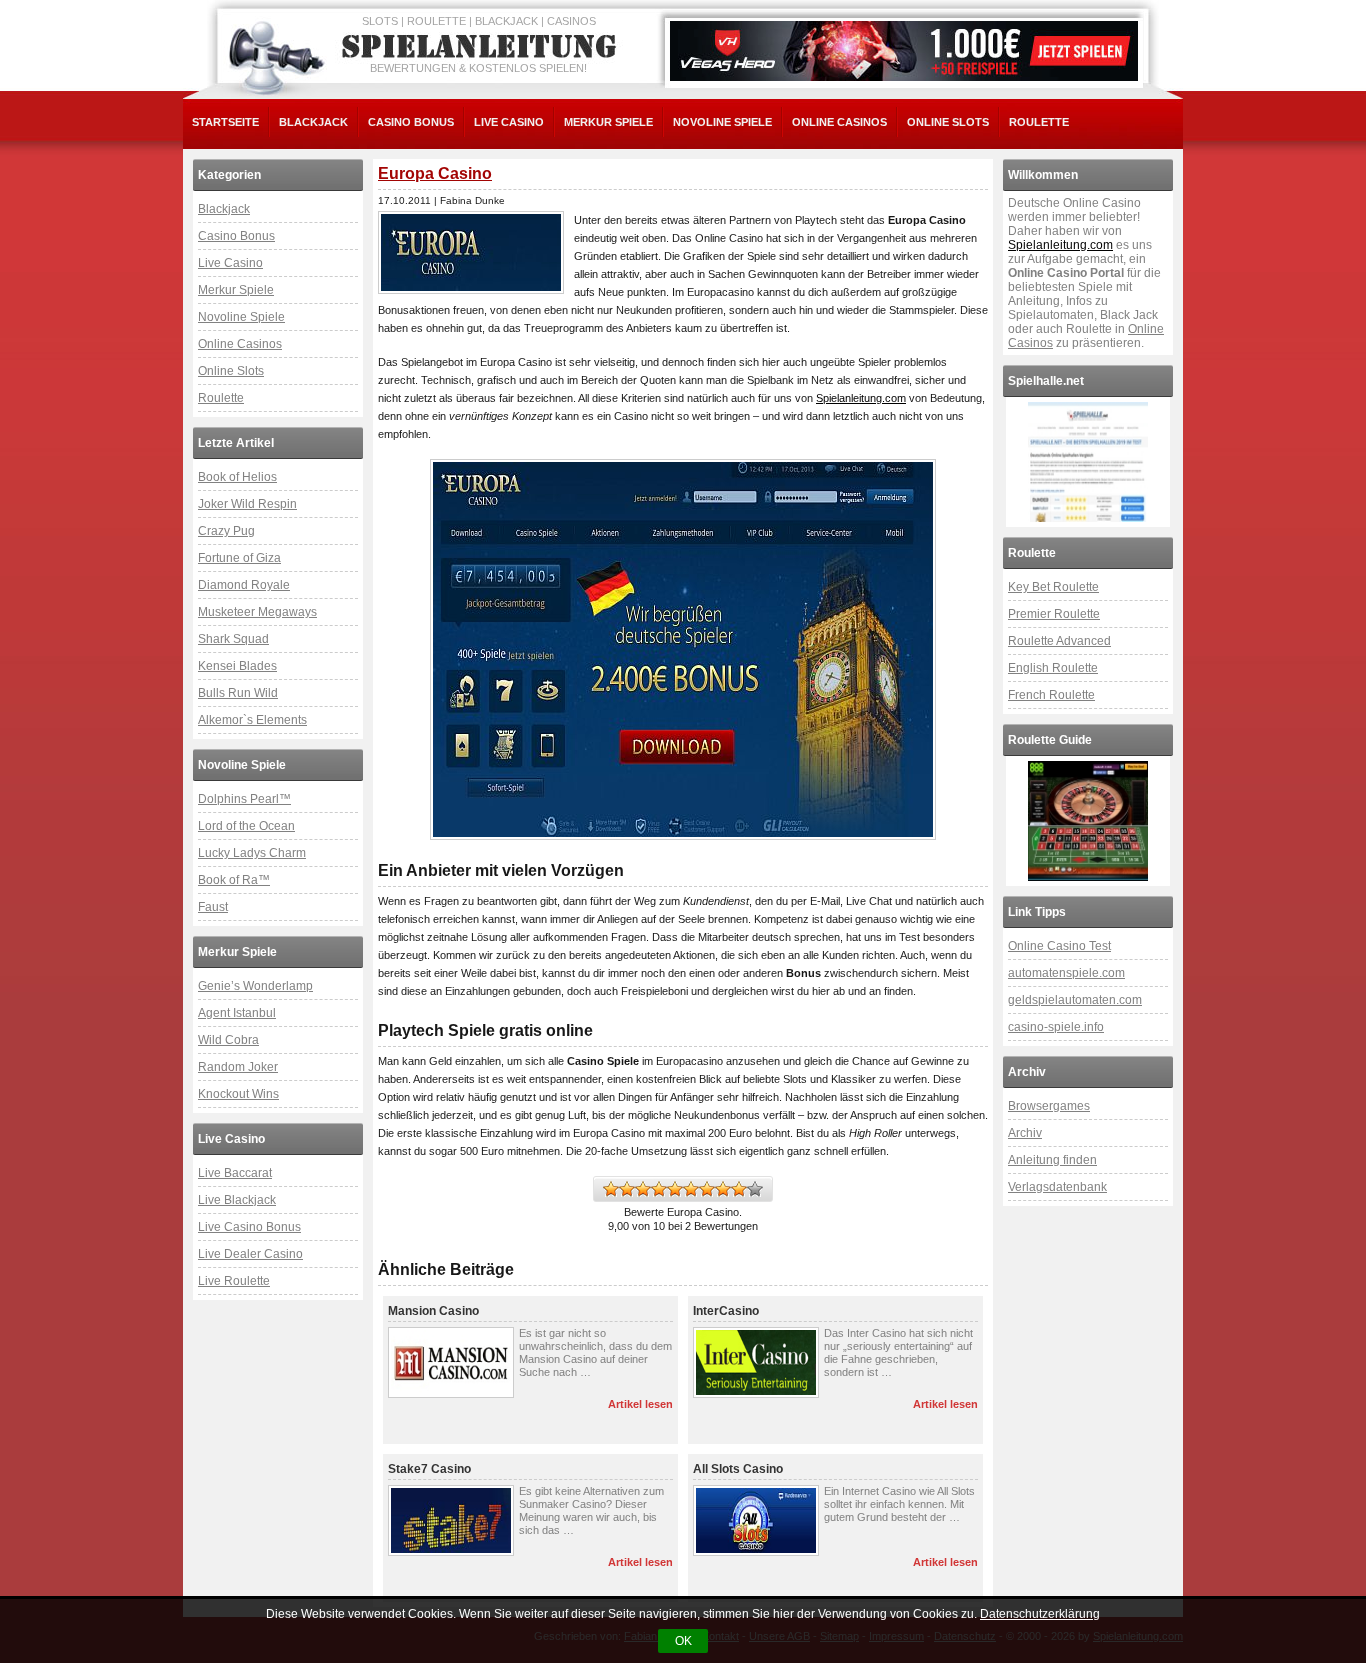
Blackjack (313, 122)
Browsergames (1049, 1106)
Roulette (1039, 122)
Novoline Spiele (722, 122)
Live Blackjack (237, 1200)
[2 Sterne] (627, 1189)
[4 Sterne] (659, 1189)
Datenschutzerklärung (1040, 1614)
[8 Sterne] (723, 1189)
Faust (213, 907)
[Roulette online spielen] (1088, 821)
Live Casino (509, 122)
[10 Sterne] (755, 1189)
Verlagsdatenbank (1057, 1187)
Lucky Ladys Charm (252, 853)
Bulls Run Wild (238, 693)
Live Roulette (234, 1281)
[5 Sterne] (675, 1189)
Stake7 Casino (429, 1469)
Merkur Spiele (608, 122)
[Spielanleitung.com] (483, 47)
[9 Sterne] (739, 1189)
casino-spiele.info (1056, 1027)
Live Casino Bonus (249, 1227)
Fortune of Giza (239, 558)
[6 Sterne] (691, 1189)
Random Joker (238, 1067)
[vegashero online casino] (904, 51)
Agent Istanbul (237, 1013)
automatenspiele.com (1066, 973)
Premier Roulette (1054, 614)
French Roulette (1051, 695)
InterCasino (726, 1311)
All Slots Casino (738, 1469)
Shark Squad (233, 639)
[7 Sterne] (707, 1189)
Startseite (225, 122)
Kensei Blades (237, 666)
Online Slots (948, 122)
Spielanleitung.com (861, 398)
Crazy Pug (226, 531)
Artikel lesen (640, 1404)
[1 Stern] (611, 1189)
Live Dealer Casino (250, 1254)
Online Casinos (839, 122)
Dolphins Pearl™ (244, 799)
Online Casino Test (1059, 946)
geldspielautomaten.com (1075, 1000)
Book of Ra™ (234, 880)
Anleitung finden (1052, 1160)
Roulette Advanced (1059, 641)
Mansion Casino (433, 1311)
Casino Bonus (411, 122)
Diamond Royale (244, 585)
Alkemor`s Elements (252, 720)
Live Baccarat (235, 1173)
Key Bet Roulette (1053, 587)
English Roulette (1053, 668)
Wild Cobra (228, 1040)
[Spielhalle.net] (1088, 462)
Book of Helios (237, 477)
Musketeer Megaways (257, 612)
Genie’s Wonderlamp (255, 986)
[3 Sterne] (643, 1189)
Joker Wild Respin (247, 504)
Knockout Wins (238, 1094)
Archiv (1025, 1133)
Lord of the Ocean (246, 826)
